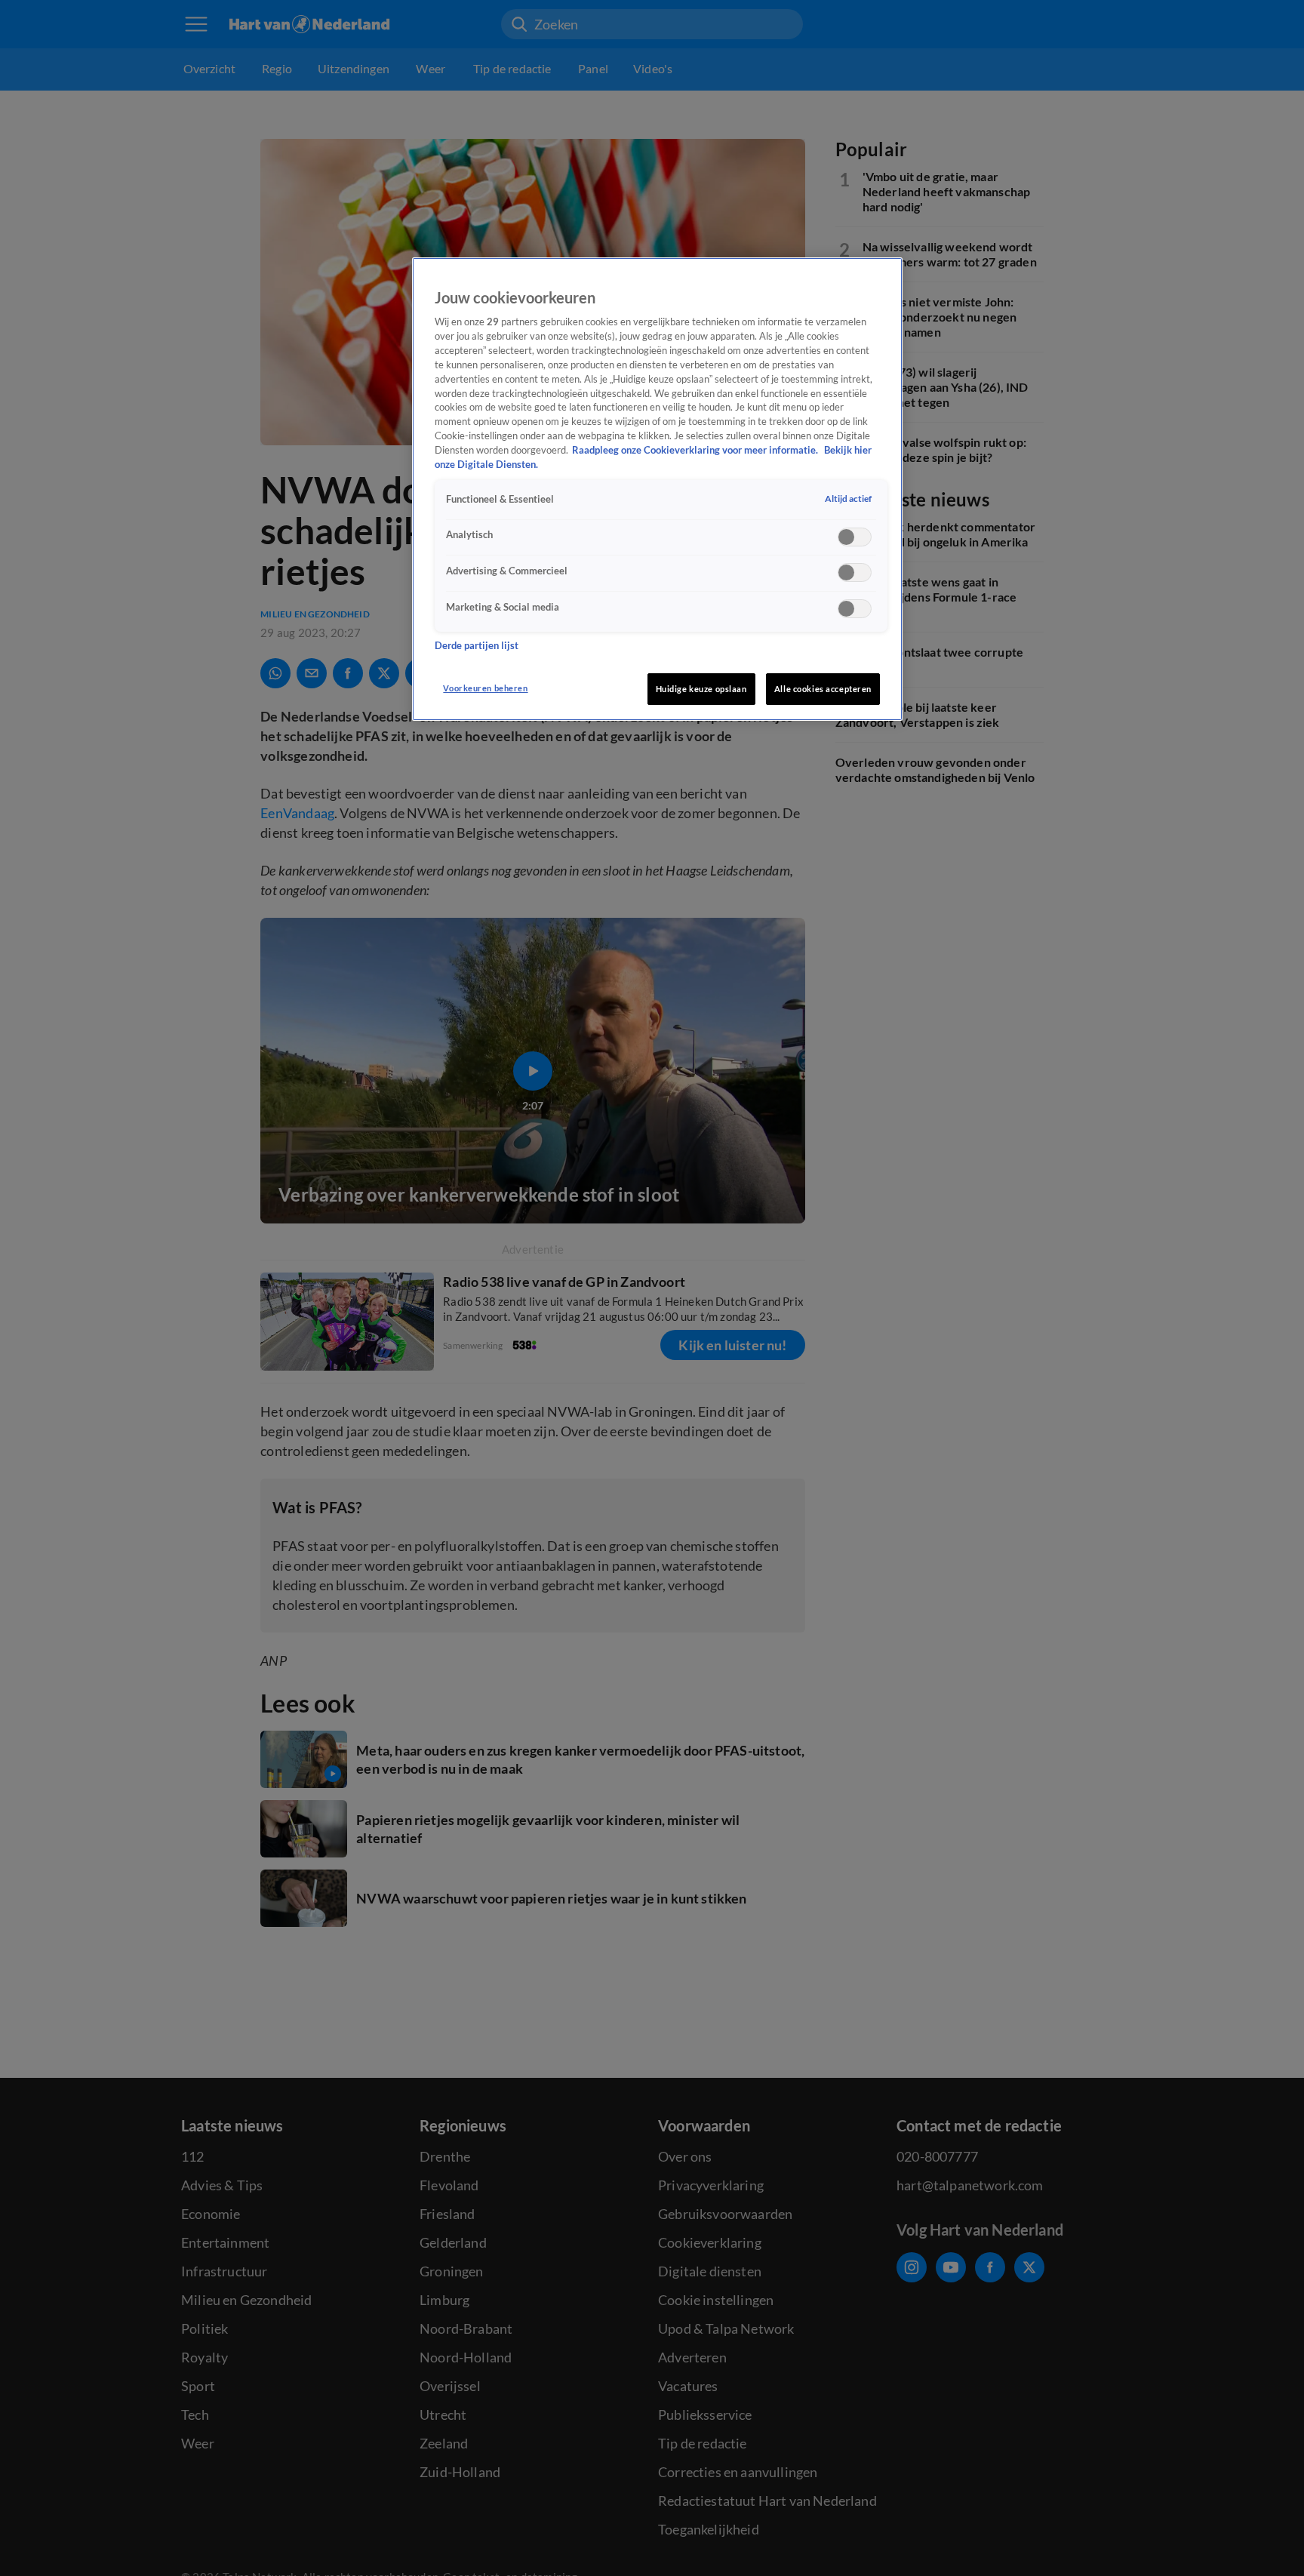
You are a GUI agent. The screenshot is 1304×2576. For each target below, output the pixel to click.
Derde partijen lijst (477, 646)
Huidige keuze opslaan (701, 689)
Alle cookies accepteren (823, 689)
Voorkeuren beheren (485, 688)
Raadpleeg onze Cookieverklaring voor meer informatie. (696, 451)
